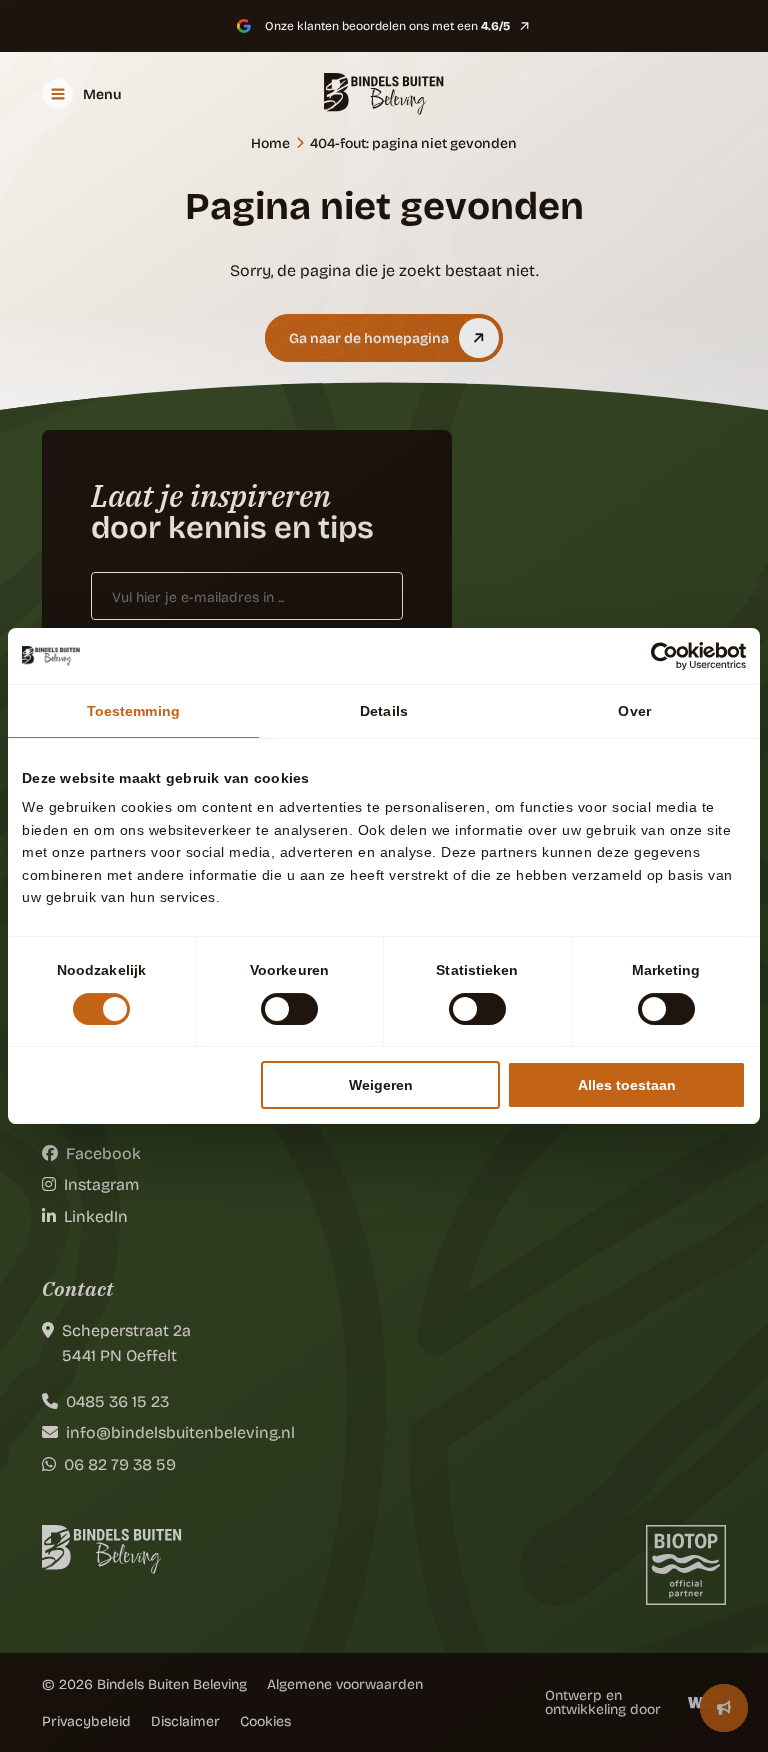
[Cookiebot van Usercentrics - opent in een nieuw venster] (658, 656)
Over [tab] (634, 711)
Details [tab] (384, 711)
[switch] (289, 1009)
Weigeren (381, 1085)
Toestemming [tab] (133, 711)
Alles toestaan (627, 1085)
